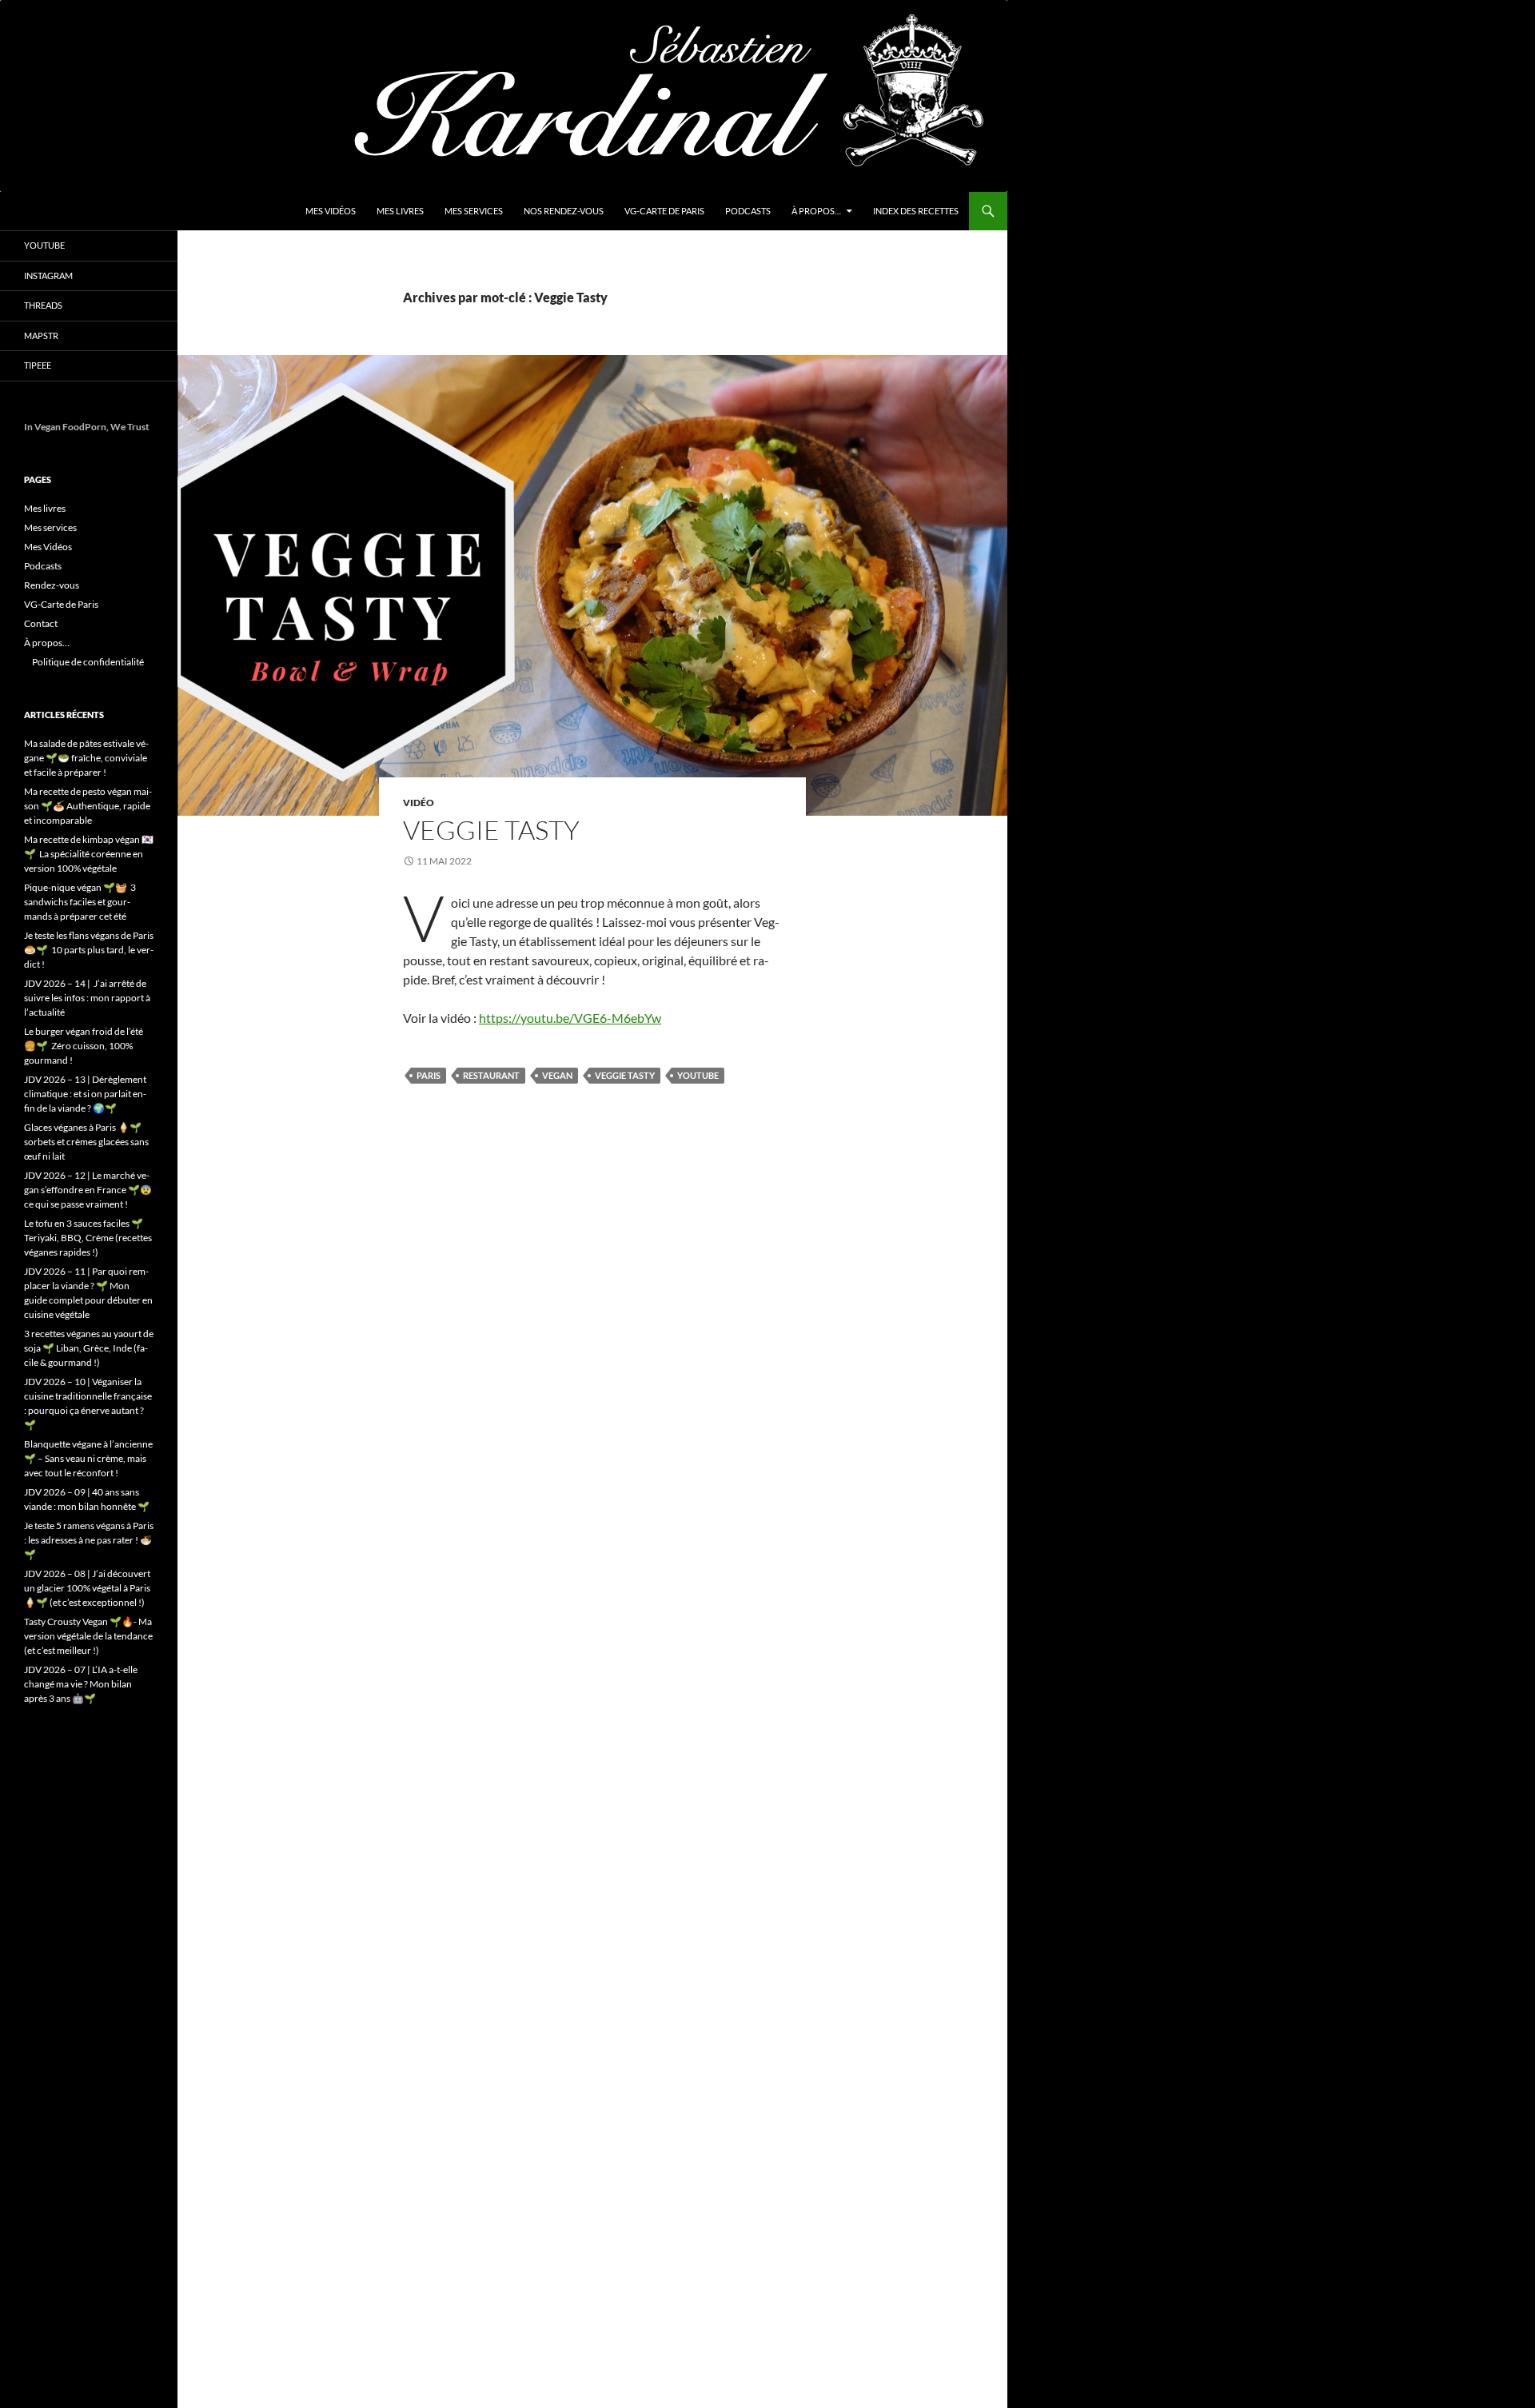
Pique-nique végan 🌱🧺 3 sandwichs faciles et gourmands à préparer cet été (80, 902)
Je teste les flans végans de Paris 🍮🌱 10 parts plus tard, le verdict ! (89, 950)
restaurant (491, 1075)
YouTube (44, 245)
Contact (41, 623)
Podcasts (748, 211)
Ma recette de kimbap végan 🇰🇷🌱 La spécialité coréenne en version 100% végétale (89, 854)
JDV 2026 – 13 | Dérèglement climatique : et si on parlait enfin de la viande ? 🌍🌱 (85, 1094)
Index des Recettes (916, 211)
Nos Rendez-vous (564, 211)
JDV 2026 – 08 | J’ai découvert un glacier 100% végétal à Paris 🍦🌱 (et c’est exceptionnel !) (87, 1588)
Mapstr (41, 335)
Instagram (48, 276)
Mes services (474, 211)
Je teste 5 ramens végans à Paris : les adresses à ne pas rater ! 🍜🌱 (89, 1540)
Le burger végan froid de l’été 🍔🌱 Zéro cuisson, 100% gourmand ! (84, 1046)
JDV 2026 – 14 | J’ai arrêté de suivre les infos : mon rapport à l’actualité (87, 998)
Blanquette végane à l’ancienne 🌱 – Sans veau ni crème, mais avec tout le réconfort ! (88, 1458)
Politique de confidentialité (88, 662)
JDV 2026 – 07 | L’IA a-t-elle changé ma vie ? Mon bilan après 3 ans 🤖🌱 (81, 1684)
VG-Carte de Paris (664, 211)
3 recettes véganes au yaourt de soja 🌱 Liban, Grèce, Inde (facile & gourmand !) (89, 1348)
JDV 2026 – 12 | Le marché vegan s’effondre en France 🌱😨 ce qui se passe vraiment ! (88, 1190)
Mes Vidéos (331, 211)
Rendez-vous (52, 585)
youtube (698, 1075)
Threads (43, 305)
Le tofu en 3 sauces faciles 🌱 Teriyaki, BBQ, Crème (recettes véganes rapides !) (88, 1238)
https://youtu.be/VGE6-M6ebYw (570, 1018)
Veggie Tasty (491, 830)
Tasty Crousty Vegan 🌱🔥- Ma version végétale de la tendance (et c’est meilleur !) (88, 1636)
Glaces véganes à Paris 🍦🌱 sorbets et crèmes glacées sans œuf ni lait (86, 1142)
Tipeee (38, 365)
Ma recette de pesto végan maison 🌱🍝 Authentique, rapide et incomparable (88, 806)
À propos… (816, 211)
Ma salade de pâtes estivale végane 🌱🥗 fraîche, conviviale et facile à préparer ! (86, 758)
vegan (557, 1075)
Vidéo (419, 803)
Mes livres (400, 211)
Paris (429, 1075)
